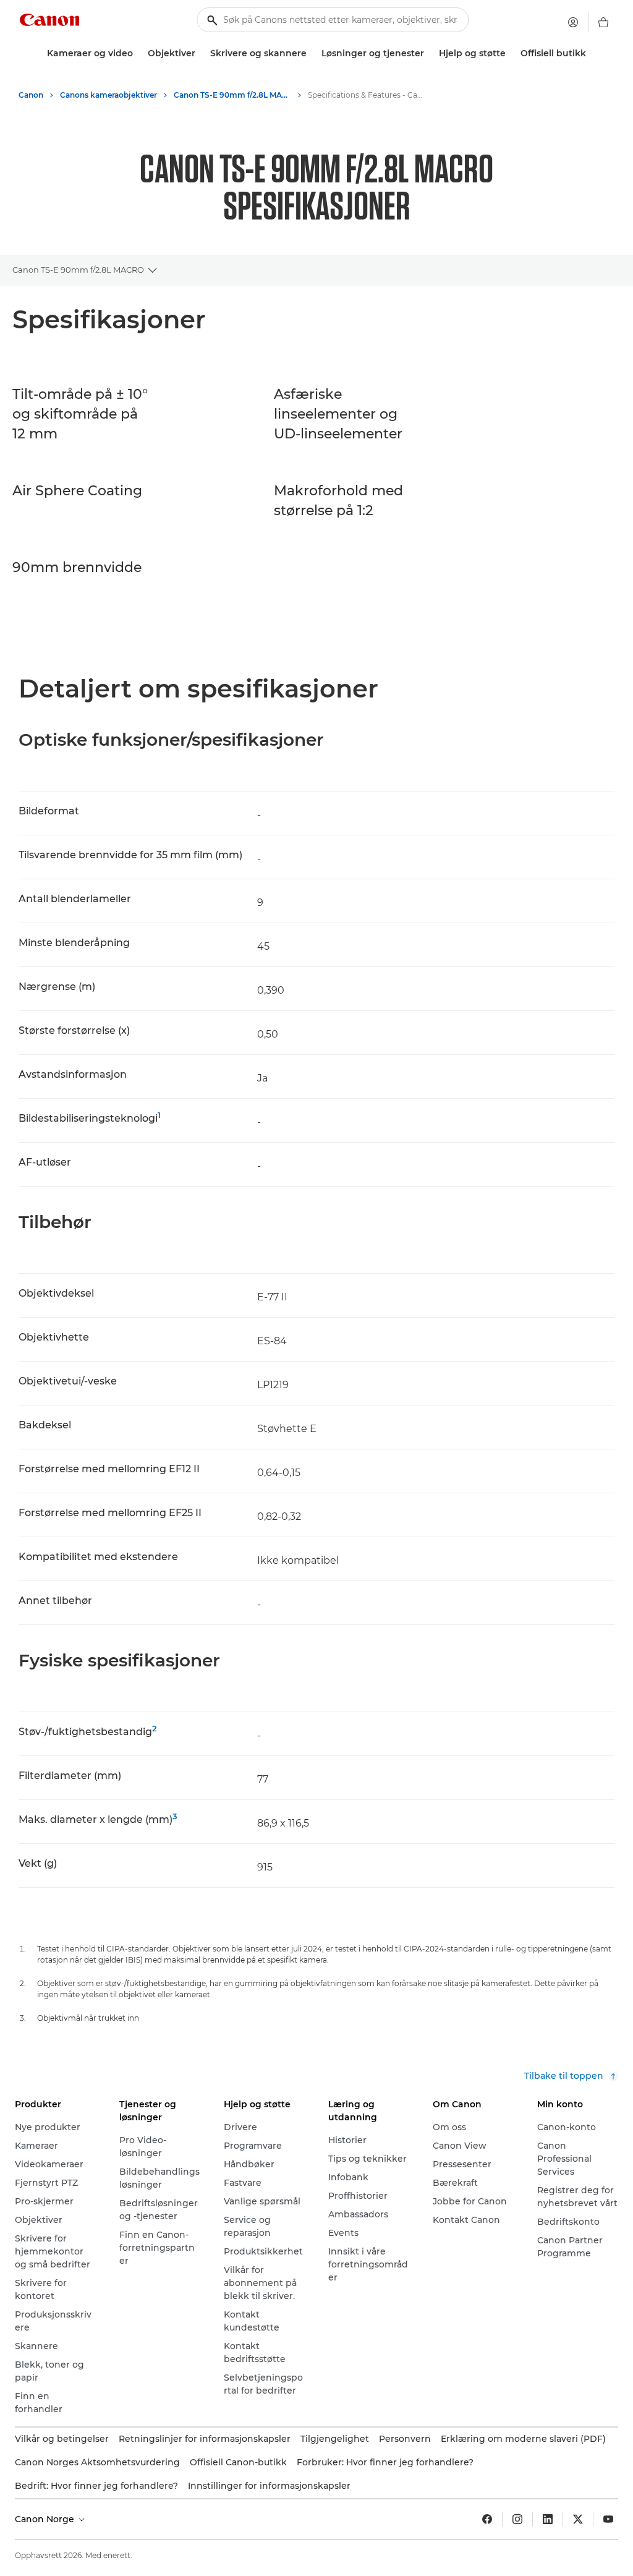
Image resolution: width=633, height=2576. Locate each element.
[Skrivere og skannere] (312, 53)
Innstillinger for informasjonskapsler (269, 2486)
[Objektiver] (200, 53)
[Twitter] (578, 2519)
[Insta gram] (517, 2519)
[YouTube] (608, 2519)
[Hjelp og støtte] (511, 53)
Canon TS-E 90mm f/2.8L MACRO (78, 270)
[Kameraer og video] (138, 53)
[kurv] (603, 22)
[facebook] (487, 2519)
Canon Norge (46, 2519)
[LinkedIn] (548, 2519)
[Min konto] (573, 22)
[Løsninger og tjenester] (429, 53)
